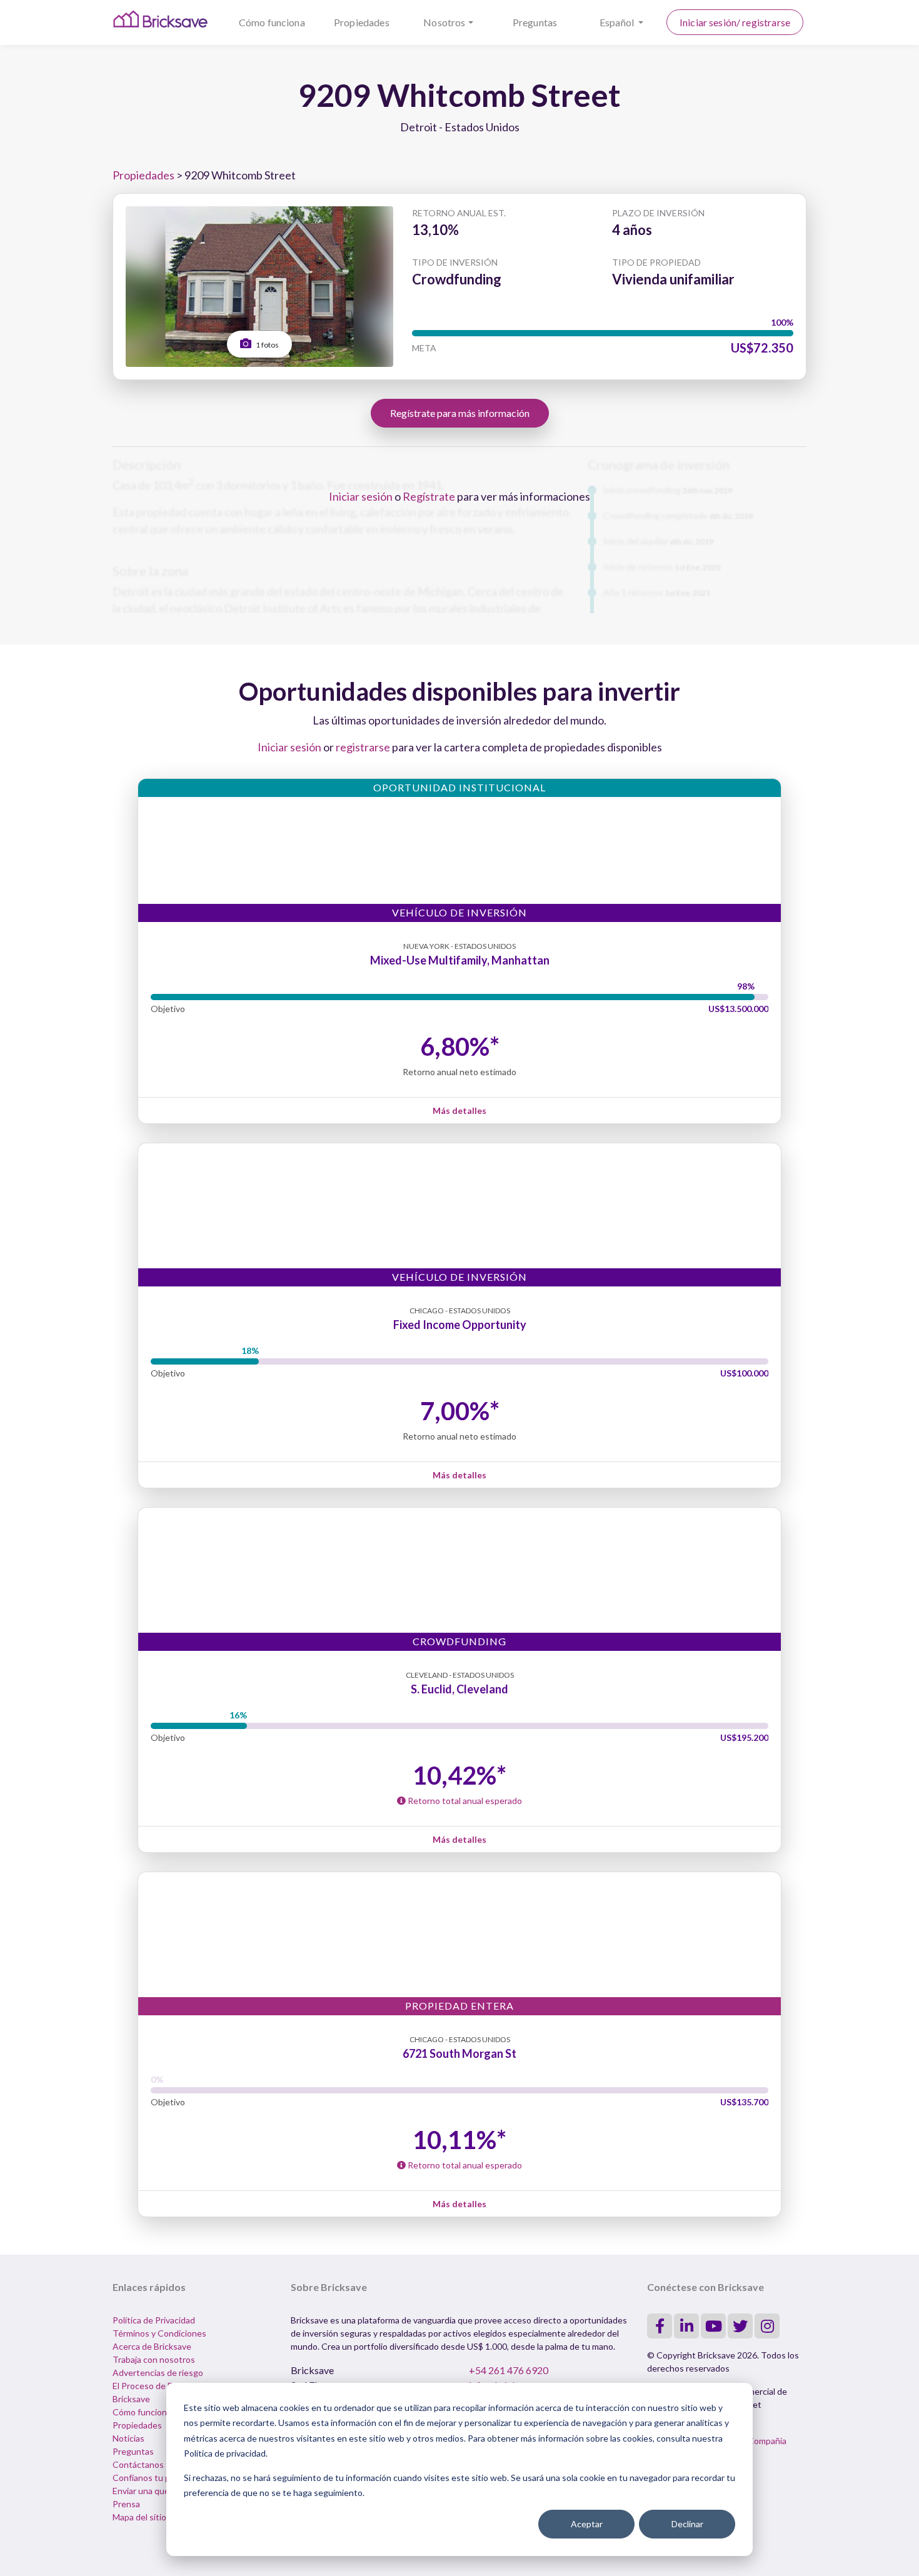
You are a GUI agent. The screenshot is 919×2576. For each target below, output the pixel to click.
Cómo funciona (272, 22)
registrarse (363, 747)
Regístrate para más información (460, 413)
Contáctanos (138, 2464)
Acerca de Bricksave (152, 2346)
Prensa (126, 2504)
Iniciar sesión (361, 496)
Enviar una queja (144, 2491)
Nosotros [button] (444, 22)
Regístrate (429, 496)
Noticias (128, 2438)
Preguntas (535, 22)
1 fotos (267, 345)
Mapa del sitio (139, 2517)
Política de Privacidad (154, 2320)
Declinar (687, 2524)
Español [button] (618, 22)
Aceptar (587, 2524)
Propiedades (362, 22)
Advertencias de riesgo (158, 2373)
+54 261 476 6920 (509, 2370)
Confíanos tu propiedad (158, 2478)
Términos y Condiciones (159, 2333)
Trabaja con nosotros (154, 2359)
